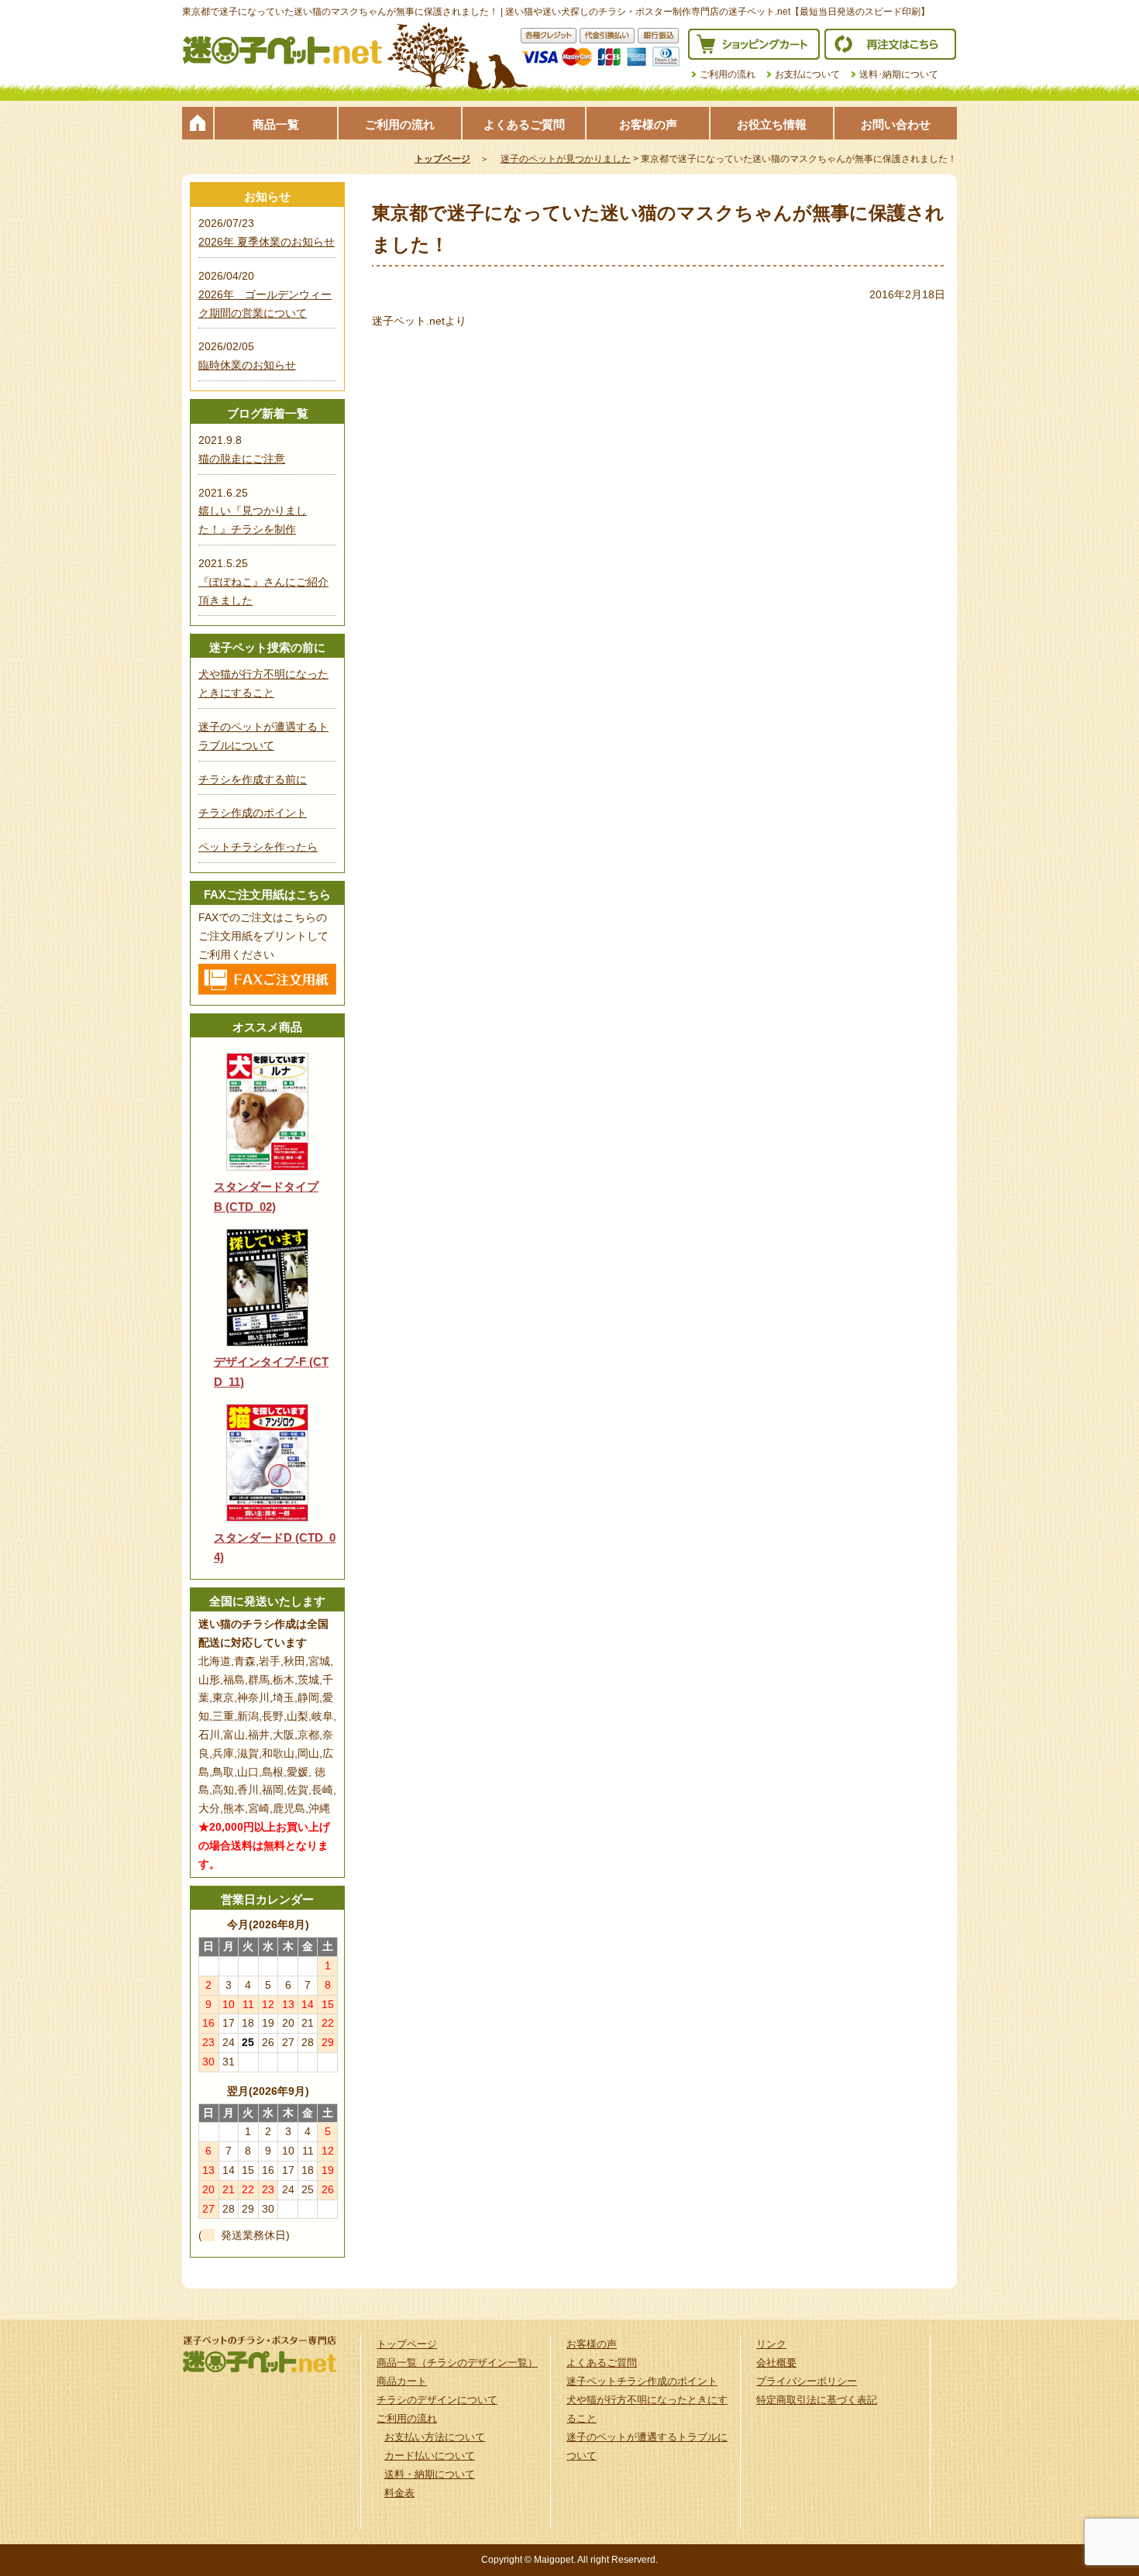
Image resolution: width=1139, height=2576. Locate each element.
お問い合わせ (896, 124)
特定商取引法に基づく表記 (817, 2400)
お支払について (807, 74)
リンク (771, 2344)
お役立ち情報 (772, 124)
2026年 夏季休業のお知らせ (267, 242)
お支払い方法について (435, 2437)
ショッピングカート (754, 44)
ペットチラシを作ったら (258, 847)
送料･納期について (899, 74)
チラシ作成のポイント (253, 813)
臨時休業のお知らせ (247, 365)
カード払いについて (430, 2456)
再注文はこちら (890, 44)
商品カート (402, 2381)
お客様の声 (648, 124)
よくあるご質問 (524, 124)
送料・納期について (430, 2474)
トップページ (198, 123)
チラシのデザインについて (437, 2400)
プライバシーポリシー (807, 2381)
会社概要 (776, 2363)
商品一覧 (276, 124)
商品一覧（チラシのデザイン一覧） (457, 2363)
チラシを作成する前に (253, 779)
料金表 (399, 2493)
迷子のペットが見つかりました (566, 159)
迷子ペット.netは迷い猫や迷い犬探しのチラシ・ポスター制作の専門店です (283, 50)
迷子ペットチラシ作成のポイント (642, 2381)
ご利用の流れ (728, 74)
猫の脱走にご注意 (242, 459)
